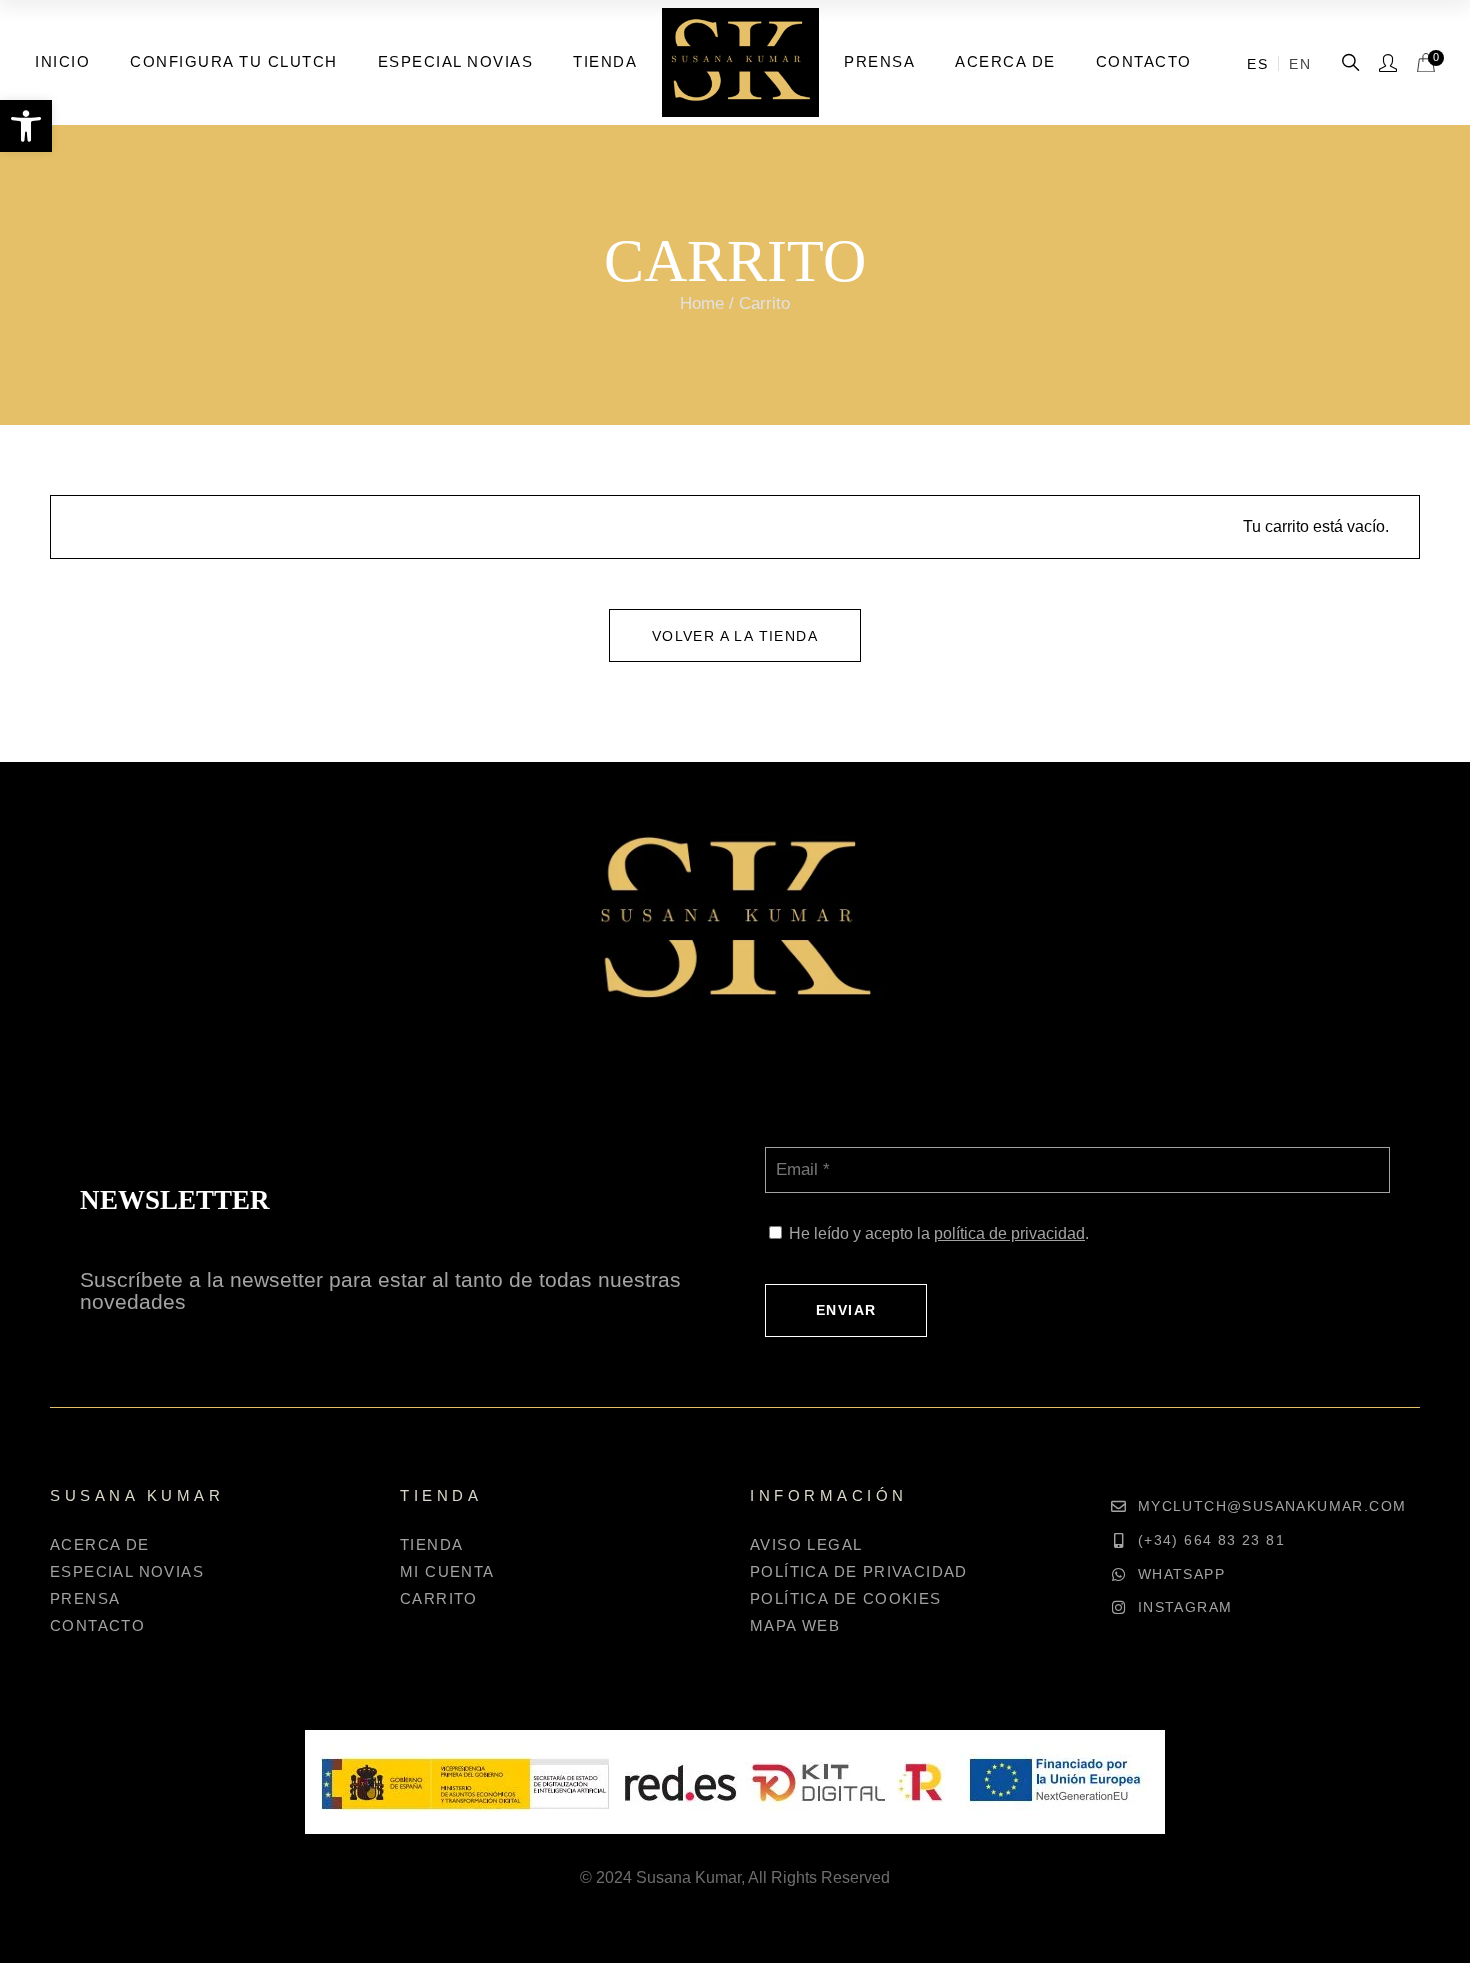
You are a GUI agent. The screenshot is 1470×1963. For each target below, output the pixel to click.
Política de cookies (846, 1598)
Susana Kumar (688, 1877)
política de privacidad (1009, 1233)
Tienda (431, 1544)
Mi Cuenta (447, 1571)
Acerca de (100, 1544)
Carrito (439, 1598)
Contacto (97, 1625)
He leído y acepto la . (939, 1233)
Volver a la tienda (735, 636)
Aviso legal (806, 1544)
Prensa (85, 1598)
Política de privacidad (859, 1571)
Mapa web (795, 1625)
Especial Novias (127, 1571)
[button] (26, 126)
